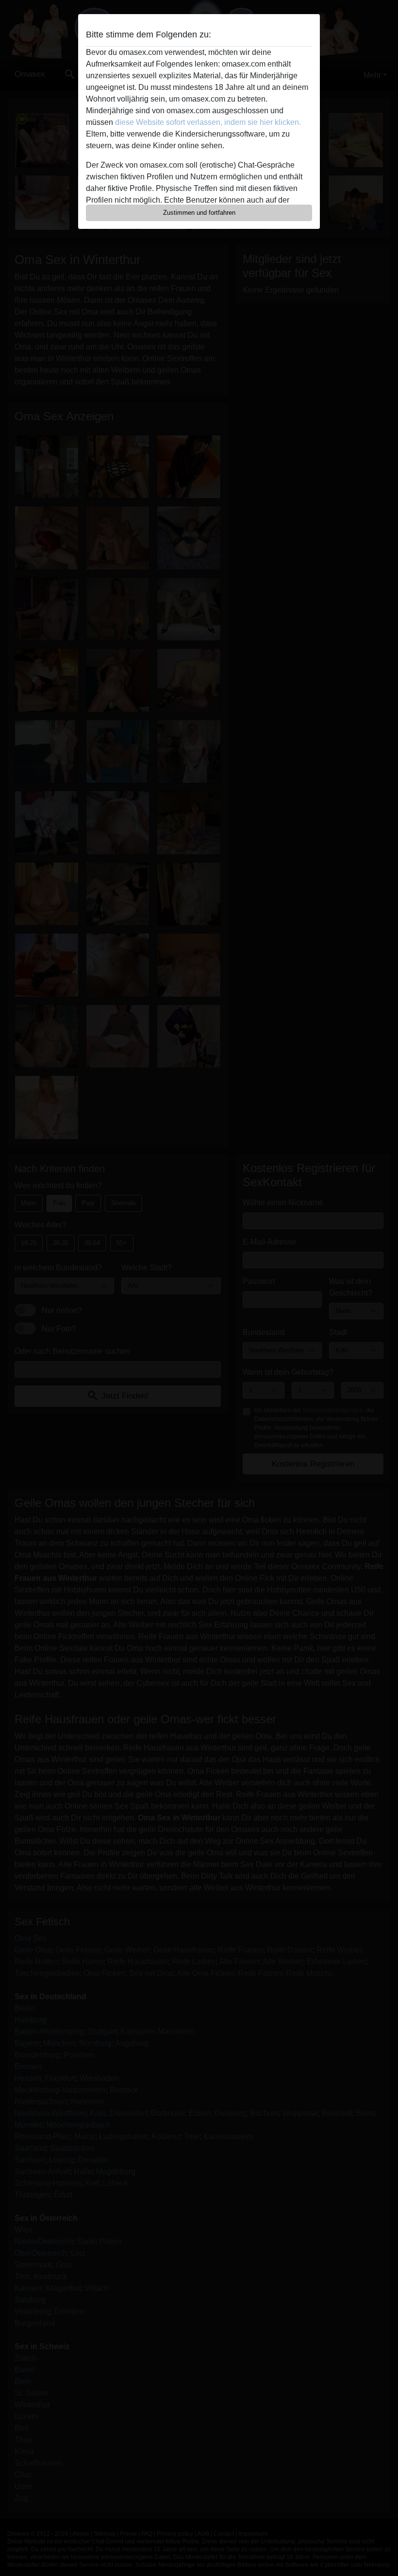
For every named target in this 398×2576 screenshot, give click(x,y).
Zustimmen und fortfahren (199, 213)
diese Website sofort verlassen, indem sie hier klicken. (208, 122)
